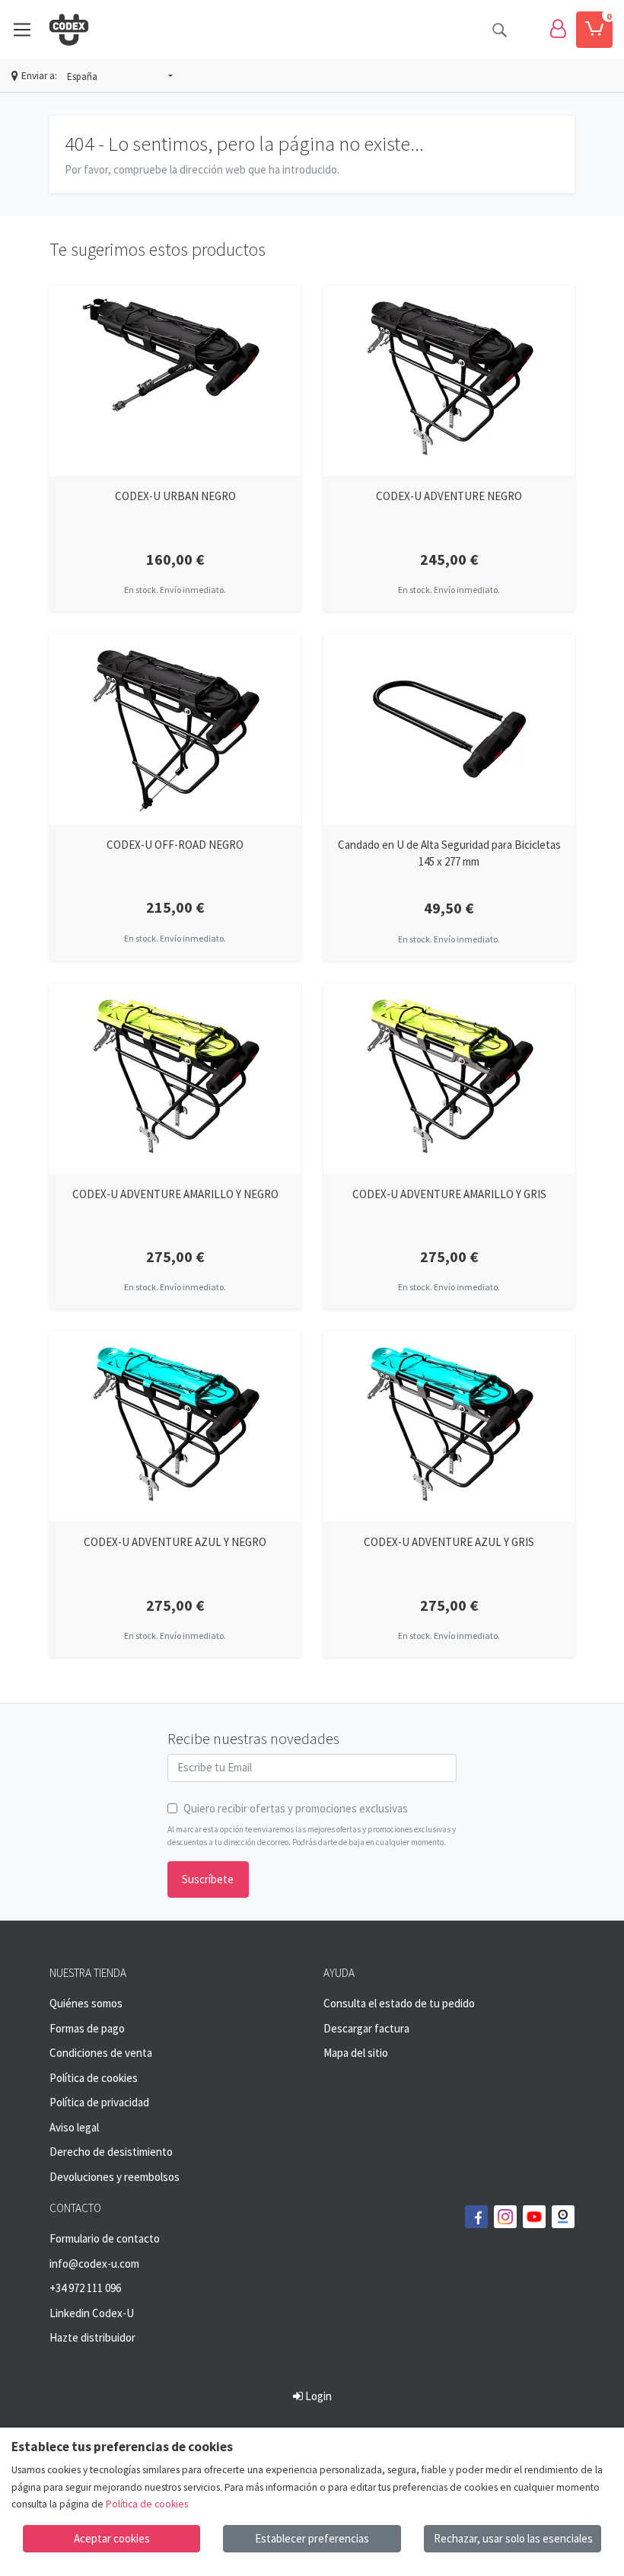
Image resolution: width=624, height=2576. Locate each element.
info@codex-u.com (94, 2264)
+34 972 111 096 (85, 2288)
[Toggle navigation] (22, 30)
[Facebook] (476, 2217)
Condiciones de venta (101, 2053)
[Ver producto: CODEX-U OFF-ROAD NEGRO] (175, 729)
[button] (120, 77)
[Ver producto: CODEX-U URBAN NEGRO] (175, 381)
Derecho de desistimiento (111, 2152)
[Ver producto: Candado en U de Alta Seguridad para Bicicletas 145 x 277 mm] (449, 729)
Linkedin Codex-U (92, 2313)
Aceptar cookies (112, 2538)
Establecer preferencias (312, 2538)
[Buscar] (499, 30)
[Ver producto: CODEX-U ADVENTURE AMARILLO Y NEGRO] (175, 1079)
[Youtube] (534, 2217)
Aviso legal (74, 2127)
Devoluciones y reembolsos (115, 2177)
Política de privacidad (99, 2102)
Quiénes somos (86, 2003)
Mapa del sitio (356, 2053)
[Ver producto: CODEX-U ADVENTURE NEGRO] (449, 381)
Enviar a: (39, 76)
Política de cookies (94, 2078)
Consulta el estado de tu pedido (399, 2003)
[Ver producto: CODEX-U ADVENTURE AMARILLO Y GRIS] (449, 1079)
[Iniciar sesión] (558, 30)
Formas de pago (87, 2028)
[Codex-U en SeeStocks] (563, 2217)
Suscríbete (208, 1879)
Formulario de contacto (105, 2238)
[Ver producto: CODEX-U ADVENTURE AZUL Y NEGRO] (175, 1427)
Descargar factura (366, 2028)
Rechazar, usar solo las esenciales (513, 2538)
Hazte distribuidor (92, 2337)
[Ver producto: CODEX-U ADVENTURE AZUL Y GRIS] (449, 1427)
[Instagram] (505, 2217)
